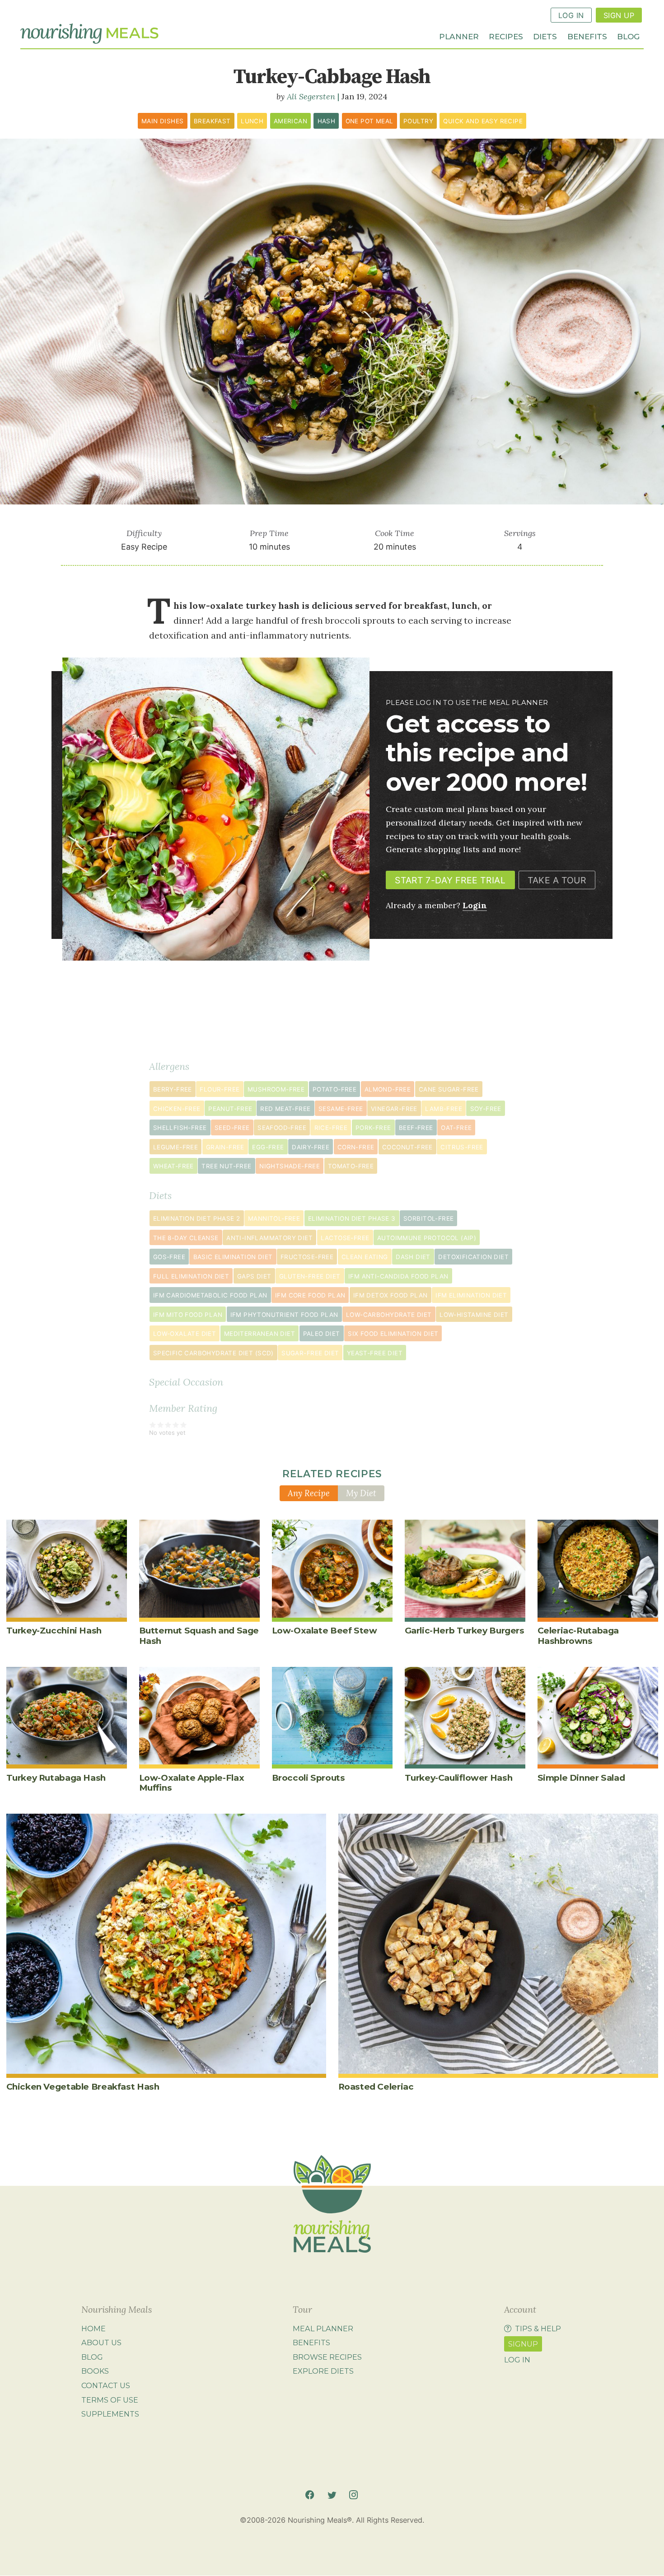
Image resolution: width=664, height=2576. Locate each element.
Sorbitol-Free (428, 1218)
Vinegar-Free (394, 1109)
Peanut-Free (230, 1109)
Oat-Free (456, 1128)
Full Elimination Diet (191, 1276)
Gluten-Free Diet (310, 1276)
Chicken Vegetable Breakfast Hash (83, 2087)
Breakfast (212, 121)
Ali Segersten (311, 96)
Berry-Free (173, 1089)
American (290, 121)
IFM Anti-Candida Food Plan (398, 1276)
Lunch (252, 121)
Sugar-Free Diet (310, 1353)
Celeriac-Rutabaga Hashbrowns (578, 1636)
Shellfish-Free (180, 1128)
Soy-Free (486, 1109)
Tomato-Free (351, 1166)
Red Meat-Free (285, 1109)
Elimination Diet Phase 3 (352, 1218)
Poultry (418, 121)
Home (94, 2329)
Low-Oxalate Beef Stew (325, 1631)
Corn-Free (356, 1147)
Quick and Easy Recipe (483, 121)
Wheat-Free (173, 1166)
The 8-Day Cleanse (186, 1238)
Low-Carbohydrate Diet (389, 1315)
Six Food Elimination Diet (393, 1334)
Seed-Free (232, 1128)
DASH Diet (413, 1257)
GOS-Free (169, 1257)
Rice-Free (331, 1128)
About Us (101, 2343)
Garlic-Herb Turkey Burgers (465, 1631)
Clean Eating (365, 1257)
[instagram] (353, 2495)
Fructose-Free (307, 1257)
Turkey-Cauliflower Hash (459, 1778)
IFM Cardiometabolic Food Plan (210, 1295)
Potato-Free (334, 1089)
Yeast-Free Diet (375, 1353)
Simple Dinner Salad (581, 1778)
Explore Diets (323, 2371)
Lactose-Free (345, 1238)
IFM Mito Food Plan (188, 1315)
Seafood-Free (282, 1128)
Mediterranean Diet (260, 1334)
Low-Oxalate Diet (185, 1334)
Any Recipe (309, 1493)
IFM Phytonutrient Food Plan (284, 1315)
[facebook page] (310, 2495)
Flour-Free (220, 1089)
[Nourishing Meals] (89, 34)
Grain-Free (225, 1147)
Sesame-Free (341, 1109)
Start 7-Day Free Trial (450, 880)
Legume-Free (175, 1147)
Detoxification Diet (473, 1257)
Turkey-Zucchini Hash (54, 1631)
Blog (628, 36)
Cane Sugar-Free (449, 1089)
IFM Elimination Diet (471, 1295)
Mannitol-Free (274, 1218)
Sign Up (619, 15)
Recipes (506, 36)
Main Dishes (162, 121)
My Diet (361, 1493)
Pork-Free (373, 1128)
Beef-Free (416, 1128)
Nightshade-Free (290, 1166)
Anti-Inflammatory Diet (269, 1238)
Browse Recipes (327, 2357)
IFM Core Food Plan (310, 1295)
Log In (571, 15)
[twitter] (332, 2495)
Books (95, 2371)
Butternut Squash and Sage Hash (199, 1636)
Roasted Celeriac (376, 2087)
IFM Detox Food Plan (390, 1295)
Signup (523, 2344)
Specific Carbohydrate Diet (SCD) (213, 1353)
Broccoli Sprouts (309, 1778)
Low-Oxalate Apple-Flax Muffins (192, 1783)
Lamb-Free (444, 1109)
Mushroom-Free (276, 1089)
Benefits (587, 36)
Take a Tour (557, 880)
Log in (517, 2360)
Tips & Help (538, 2329)
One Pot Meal (369, 121)
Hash (327, 121)
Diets (545, 36)
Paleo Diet (322, 1334)
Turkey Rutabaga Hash (56, 1778)
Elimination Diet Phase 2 (197, 1218)
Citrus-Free (462, 1147)
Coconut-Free (407, 1147)
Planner (459, 36)
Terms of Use (110, 2400)
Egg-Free (268, 1147)
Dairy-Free (311, 1147)
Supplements (110, 2414)
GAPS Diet (254, 1276)
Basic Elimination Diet (233, 1257)
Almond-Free (388, 1089)
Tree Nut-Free (226, 1166)
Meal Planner (323, 2329)
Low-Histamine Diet (474, 1315)
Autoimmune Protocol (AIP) (427, 1238)
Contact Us (106, 2385)
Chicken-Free (177, 1109)
